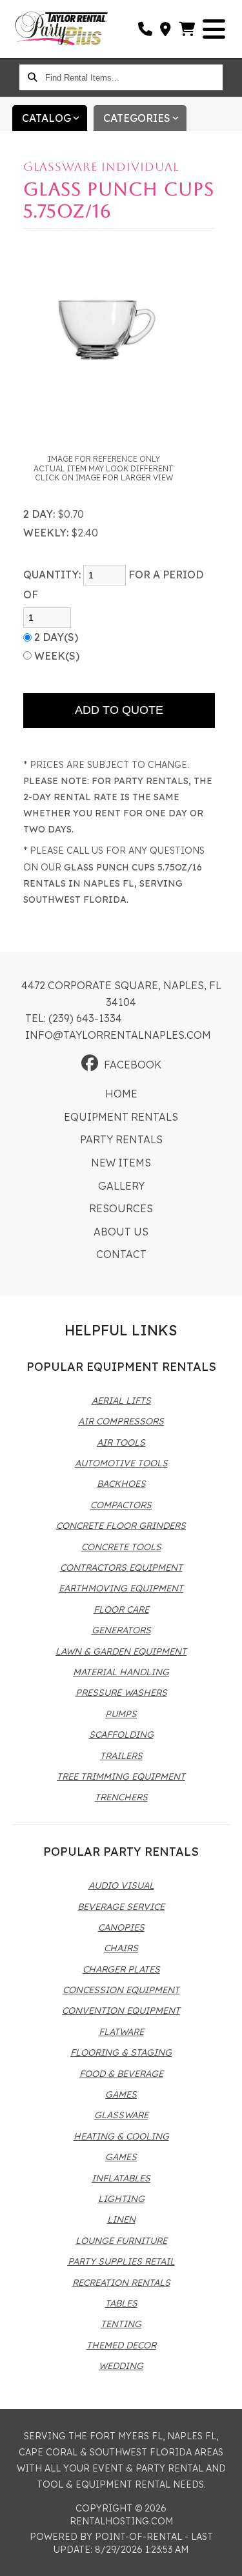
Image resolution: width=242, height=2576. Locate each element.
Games (121, 2094)
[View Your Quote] (187, 29)
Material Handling (121, 1672)
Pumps (121, 1714)
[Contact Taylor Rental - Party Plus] (166, 29)
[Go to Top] (224, 2558)
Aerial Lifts (121, 1401)
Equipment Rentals (121, 1117)
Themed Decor (121, 2345)
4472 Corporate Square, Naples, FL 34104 (121, 994)
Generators (121, 1630)
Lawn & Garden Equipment (121, 1651)
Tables (121, 2303)
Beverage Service (121, 1907)
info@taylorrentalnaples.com (118, 1035)
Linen (121, 2219)
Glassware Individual (101, 167)
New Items (121, 1163)
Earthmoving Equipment (121, 1588)
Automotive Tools (121, 1463)
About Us (121, 1232)
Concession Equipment (121, 1990)
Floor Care (121, 1609)
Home (121, 1094)
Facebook (133, 1065)
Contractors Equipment (121, 1568)
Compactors (121, 1505)
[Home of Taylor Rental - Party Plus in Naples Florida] (61, 29)
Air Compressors (121, 1421)
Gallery (121, 1186)
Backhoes (121, 1484)
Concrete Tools (121, 1547)
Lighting (121, 2199)
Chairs (121, 1948)
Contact (121, 1254)
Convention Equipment (121, 2011)
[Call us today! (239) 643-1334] (146, 29)
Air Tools (121, 1442)
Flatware (121, 2032)
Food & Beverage (121, 2074)
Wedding (121, 2366)
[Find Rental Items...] (32, 77)
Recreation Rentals (121, 2283)
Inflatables (121, 2178)
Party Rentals (121, 1139)
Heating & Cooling (121, 2136)
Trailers (121, 1756)
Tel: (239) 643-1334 (74, 1018)
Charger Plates (121, 1969)
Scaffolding (121, 1735)
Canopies (121, 1927)
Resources (121, 1208)
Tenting (121, 2324)
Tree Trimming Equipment (121, 1776)
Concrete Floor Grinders (121, 1526)
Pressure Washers (121, 1693)
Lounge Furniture (121, 2241)
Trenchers (121, 1797)
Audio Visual (121, 1885)
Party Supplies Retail (121, 2261)
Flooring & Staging (121, 2052)
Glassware (121, 2115)
